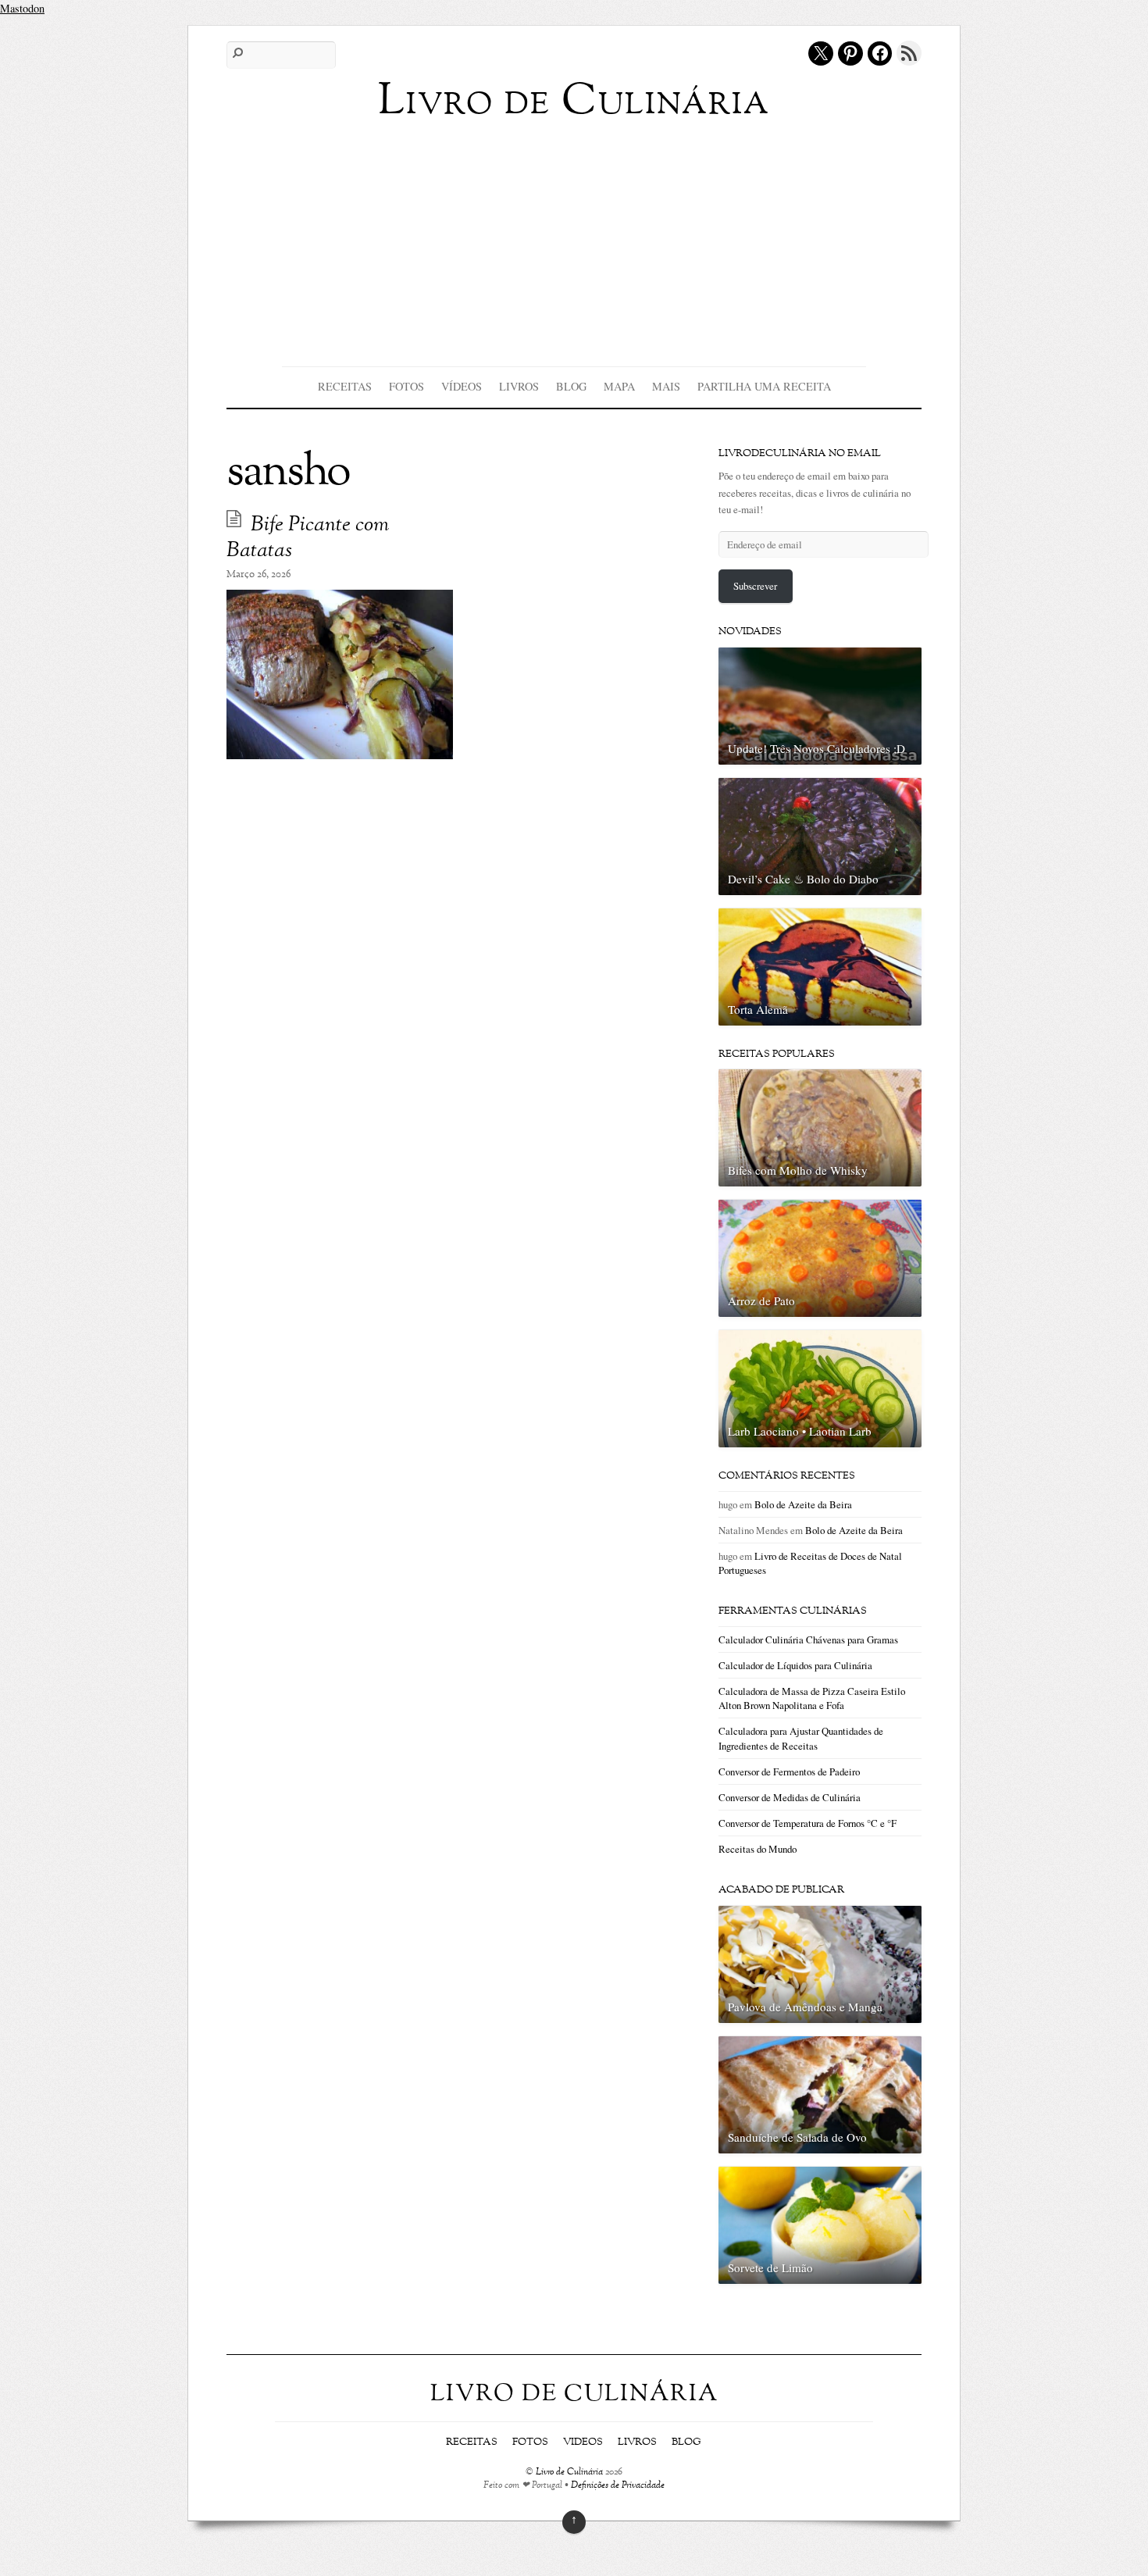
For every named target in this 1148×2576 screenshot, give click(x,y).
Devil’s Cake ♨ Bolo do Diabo (803, 879)
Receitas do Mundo (758, 1849)
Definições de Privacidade (618, 2486)
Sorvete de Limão (770, 2267)
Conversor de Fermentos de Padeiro (789, 1771)
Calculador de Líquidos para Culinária (795, 1665)
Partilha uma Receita (764, 386)
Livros (519, 386)
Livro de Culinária (569, 2473)
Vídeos (462, 386)
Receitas (345, 386)
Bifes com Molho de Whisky (798, 1170)
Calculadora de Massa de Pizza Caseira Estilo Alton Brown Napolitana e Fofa (812, 1698)
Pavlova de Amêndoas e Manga (805, 2007)
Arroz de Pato (761, 1300)
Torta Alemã (758, 1009)
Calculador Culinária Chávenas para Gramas (808, 1639)
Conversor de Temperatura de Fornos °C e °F (808, 1823)
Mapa (619, 386)
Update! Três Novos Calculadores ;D (816, 748)
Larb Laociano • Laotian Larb (800, 1431)
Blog (571, 386)
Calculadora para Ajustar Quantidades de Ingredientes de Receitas (801, 1738)
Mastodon (22, 8)
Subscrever (755, 586)
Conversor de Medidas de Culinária (790, 1797)
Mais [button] (666, 386)
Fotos (406, 386)
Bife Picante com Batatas (308, 538)
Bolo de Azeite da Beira (803, 1504)
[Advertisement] (574, 241)
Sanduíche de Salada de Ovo (797, 2137)
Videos (583, 2442)
